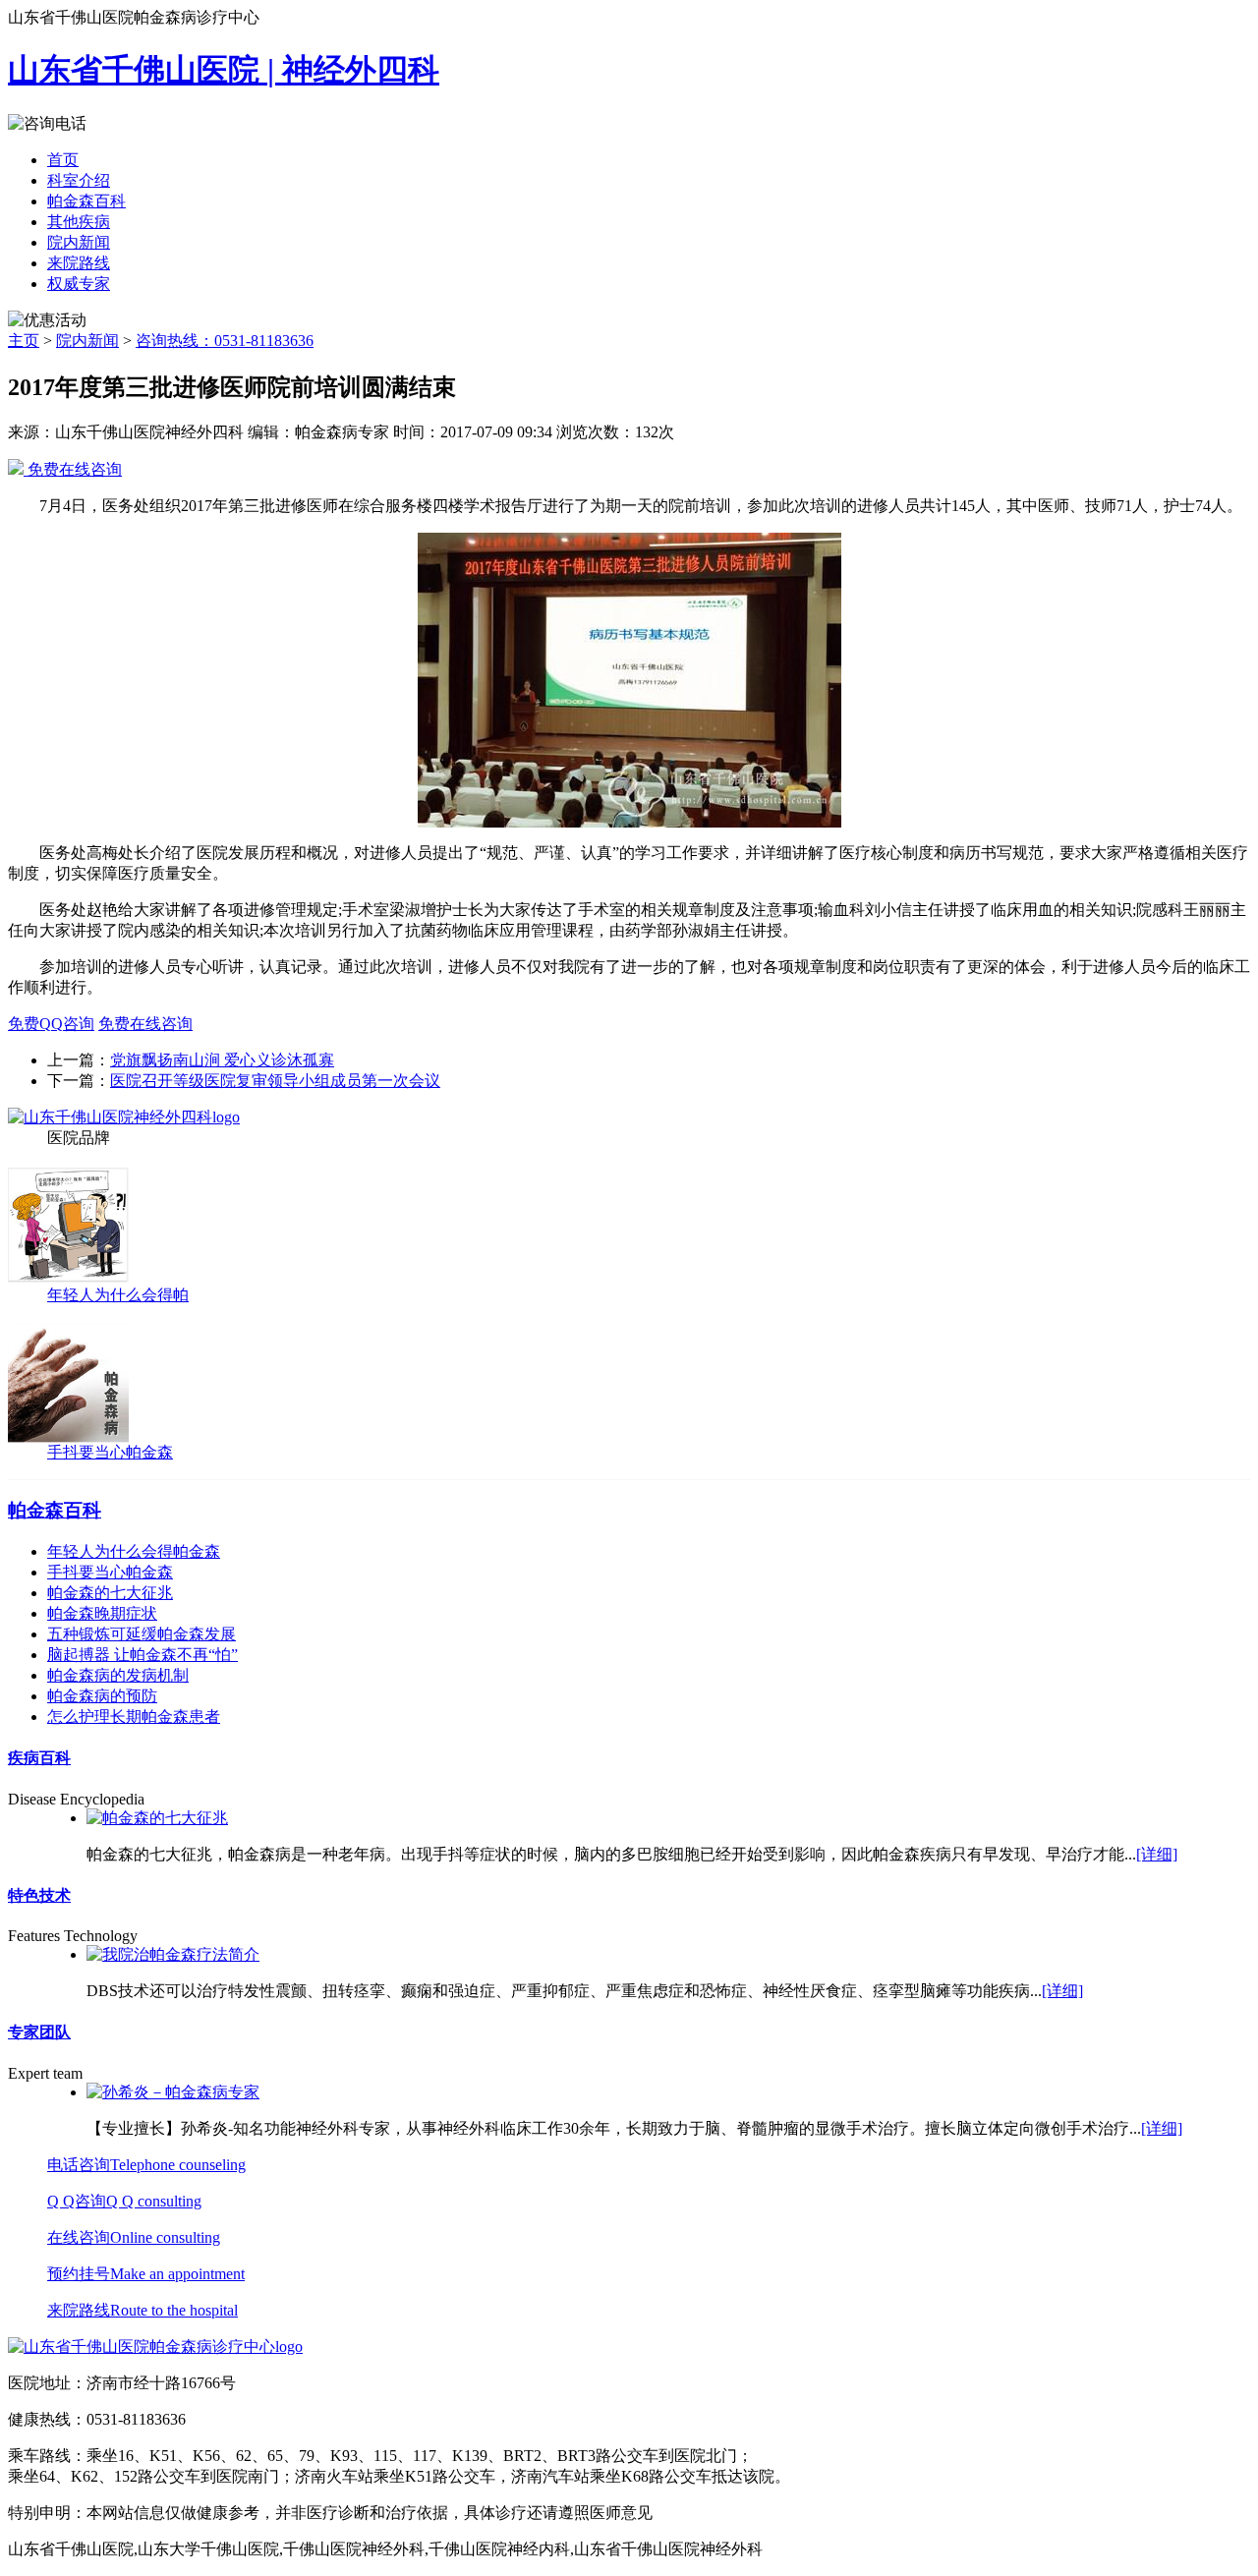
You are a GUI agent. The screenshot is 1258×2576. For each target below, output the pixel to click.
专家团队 (39, 2032)
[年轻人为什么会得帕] (68, 1280)
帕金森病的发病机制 (118, 1675)
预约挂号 (146, 2274)
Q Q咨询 (124, 2201)
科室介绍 (79, 180)
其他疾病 (79, 222)
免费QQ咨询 (51, 1024)
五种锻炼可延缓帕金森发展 (142, 1634)
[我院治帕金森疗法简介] (173, 1954)
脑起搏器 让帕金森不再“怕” (143, 1655)
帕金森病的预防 (102, 1696)
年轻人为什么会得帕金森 (134, 1551)
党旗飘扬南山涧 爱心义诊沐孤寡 (222, 1060)
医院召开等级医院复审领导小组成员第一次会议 (275, 1081)
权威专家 (79, 284)
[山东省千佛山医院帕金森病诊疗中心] (155, 2347)
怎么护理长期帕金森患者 (134, 1717)
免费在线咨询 (73, 469)
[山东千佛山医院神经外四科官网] (124, 1117)
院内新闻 (79, 242)
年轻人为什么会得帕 (118, 1295)
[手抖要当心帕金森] (68, 1437)
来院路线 (79, 263)
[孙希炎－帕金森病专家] (173, 2092)
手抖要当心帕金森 (110, 1452)
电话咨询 (146, 2165)
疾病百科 (39, 1758)
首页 (63, 160)
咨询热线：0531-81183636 (225, 341)
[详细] (1157, 1854)
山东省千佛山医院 (224, 70)
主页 (24, 341)
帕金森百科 (86, 201)
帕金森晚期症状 (102, 1613)
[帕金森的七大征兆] (157, 1818)
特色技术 (39, 1895)
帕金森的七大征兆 (110, 1593)
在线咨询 (134, 2237)
